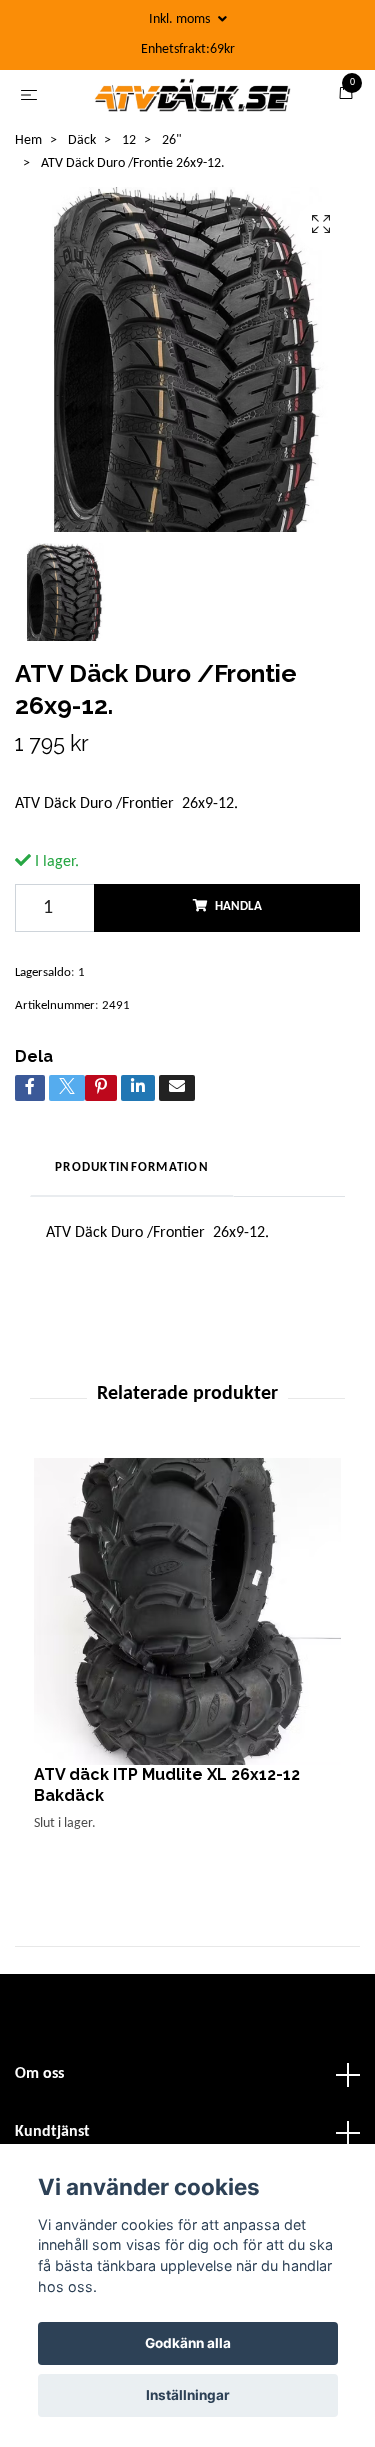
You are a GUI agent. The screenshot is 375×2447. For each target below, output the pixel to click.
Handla (238, 946)
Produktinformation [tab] (132, 1206)
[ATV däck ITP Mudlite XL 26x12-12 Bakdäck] (187, 1650)
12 (129, 179)
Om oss (39, 2114)
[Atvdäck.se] (213, 103)
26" (172, 179)
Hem (28, 179)
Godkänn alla (188, 2343)
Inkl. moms (181, 19)
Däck (82, 179)
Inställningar (188, 2395)
